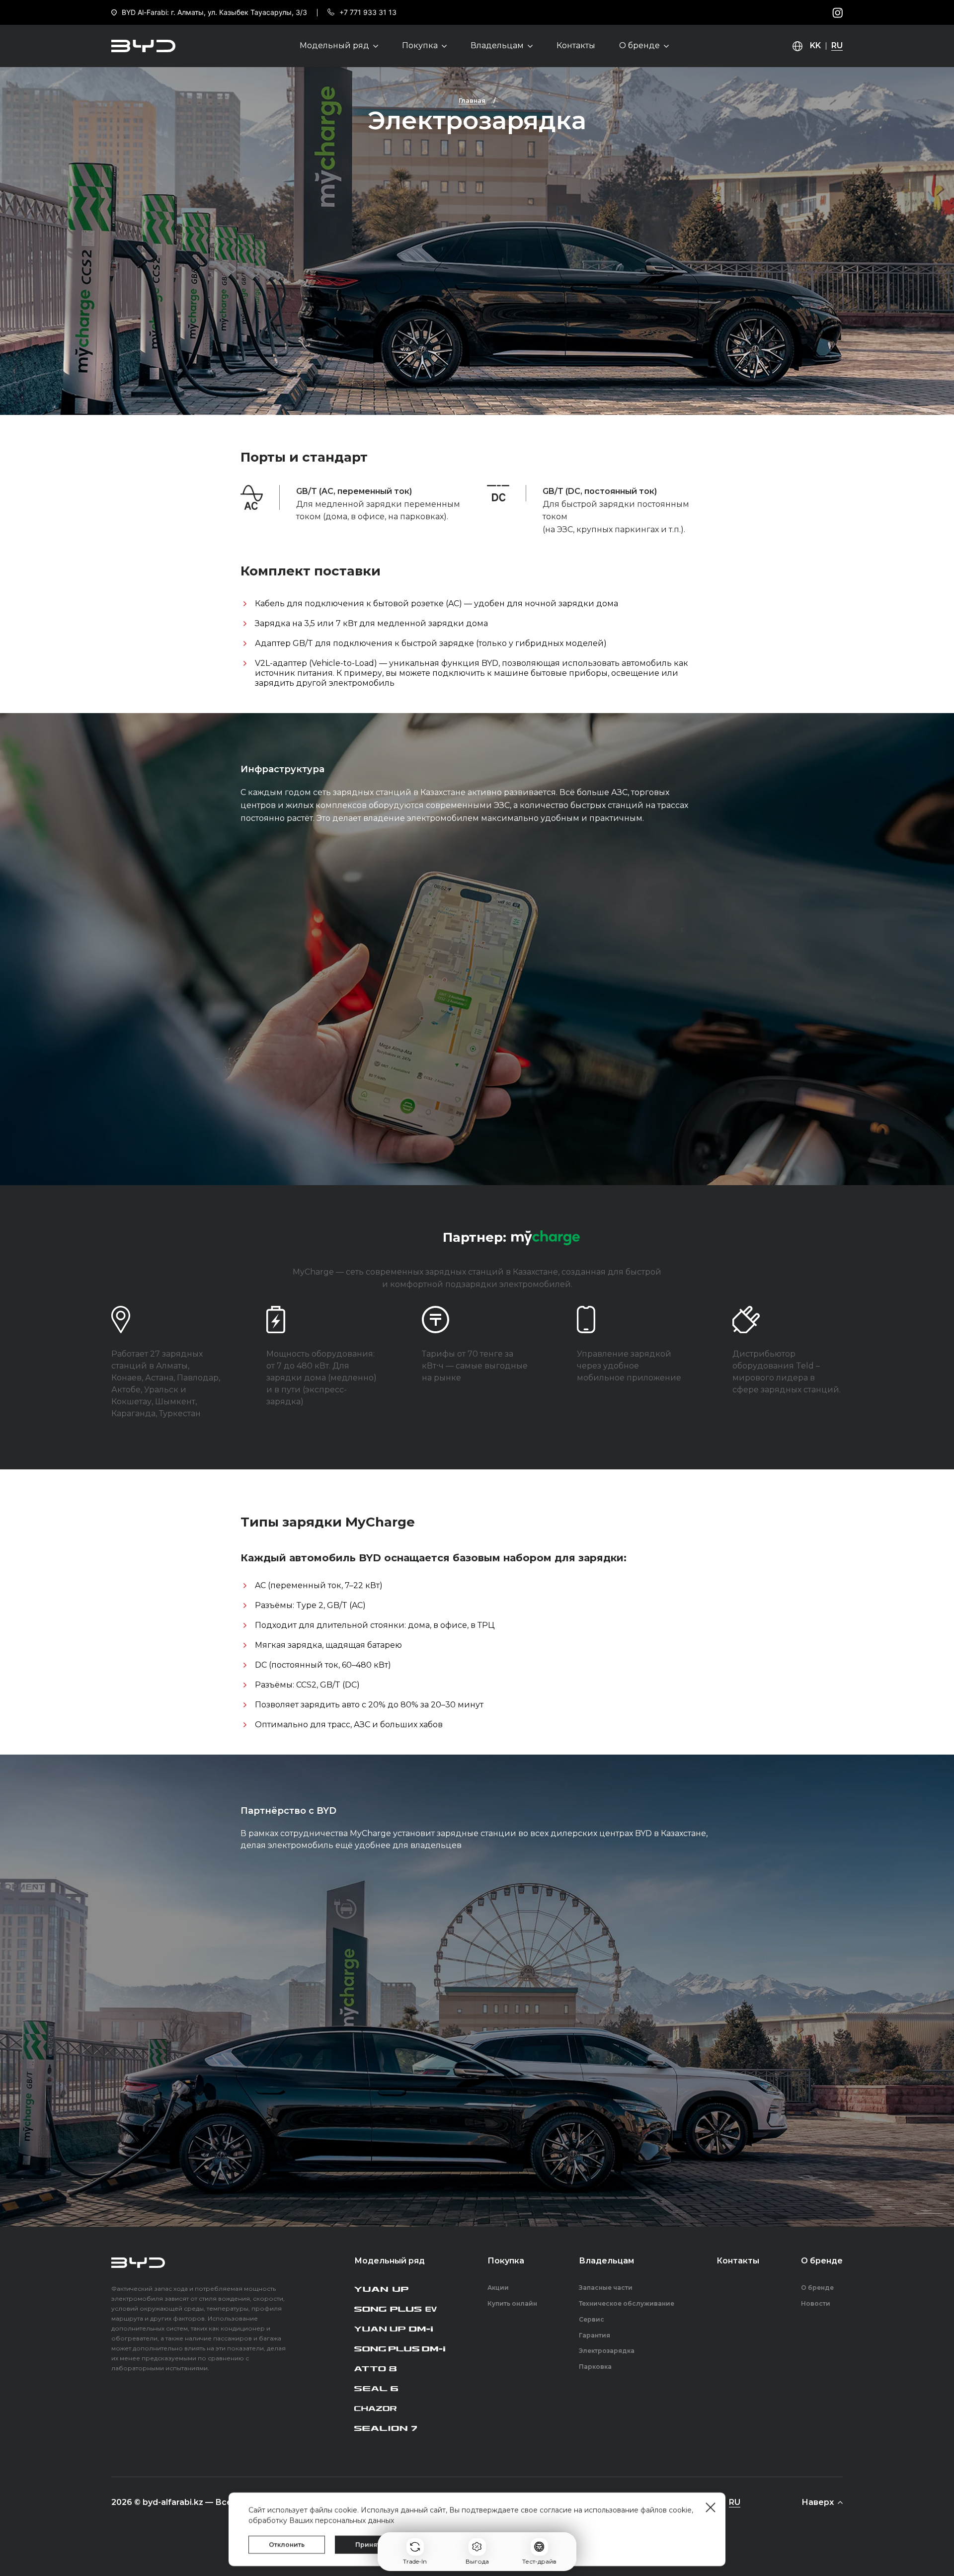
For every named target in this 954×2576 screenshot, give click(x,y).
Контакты (576, 46)
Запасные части (606, 2288)
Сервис (592, 2320)
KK (815, 46)
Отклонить (287, 2544)
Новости (816, 2304)
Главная (472, 101)
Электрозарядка (477, 121)
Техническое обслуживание (627, 2304)
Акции (498, 2288)
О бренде (817, 2288)
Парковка (595, 2367)
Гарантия (595, 2335)
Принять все (376, 2544)
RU (837, 46)
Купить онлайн (512, 2304)
